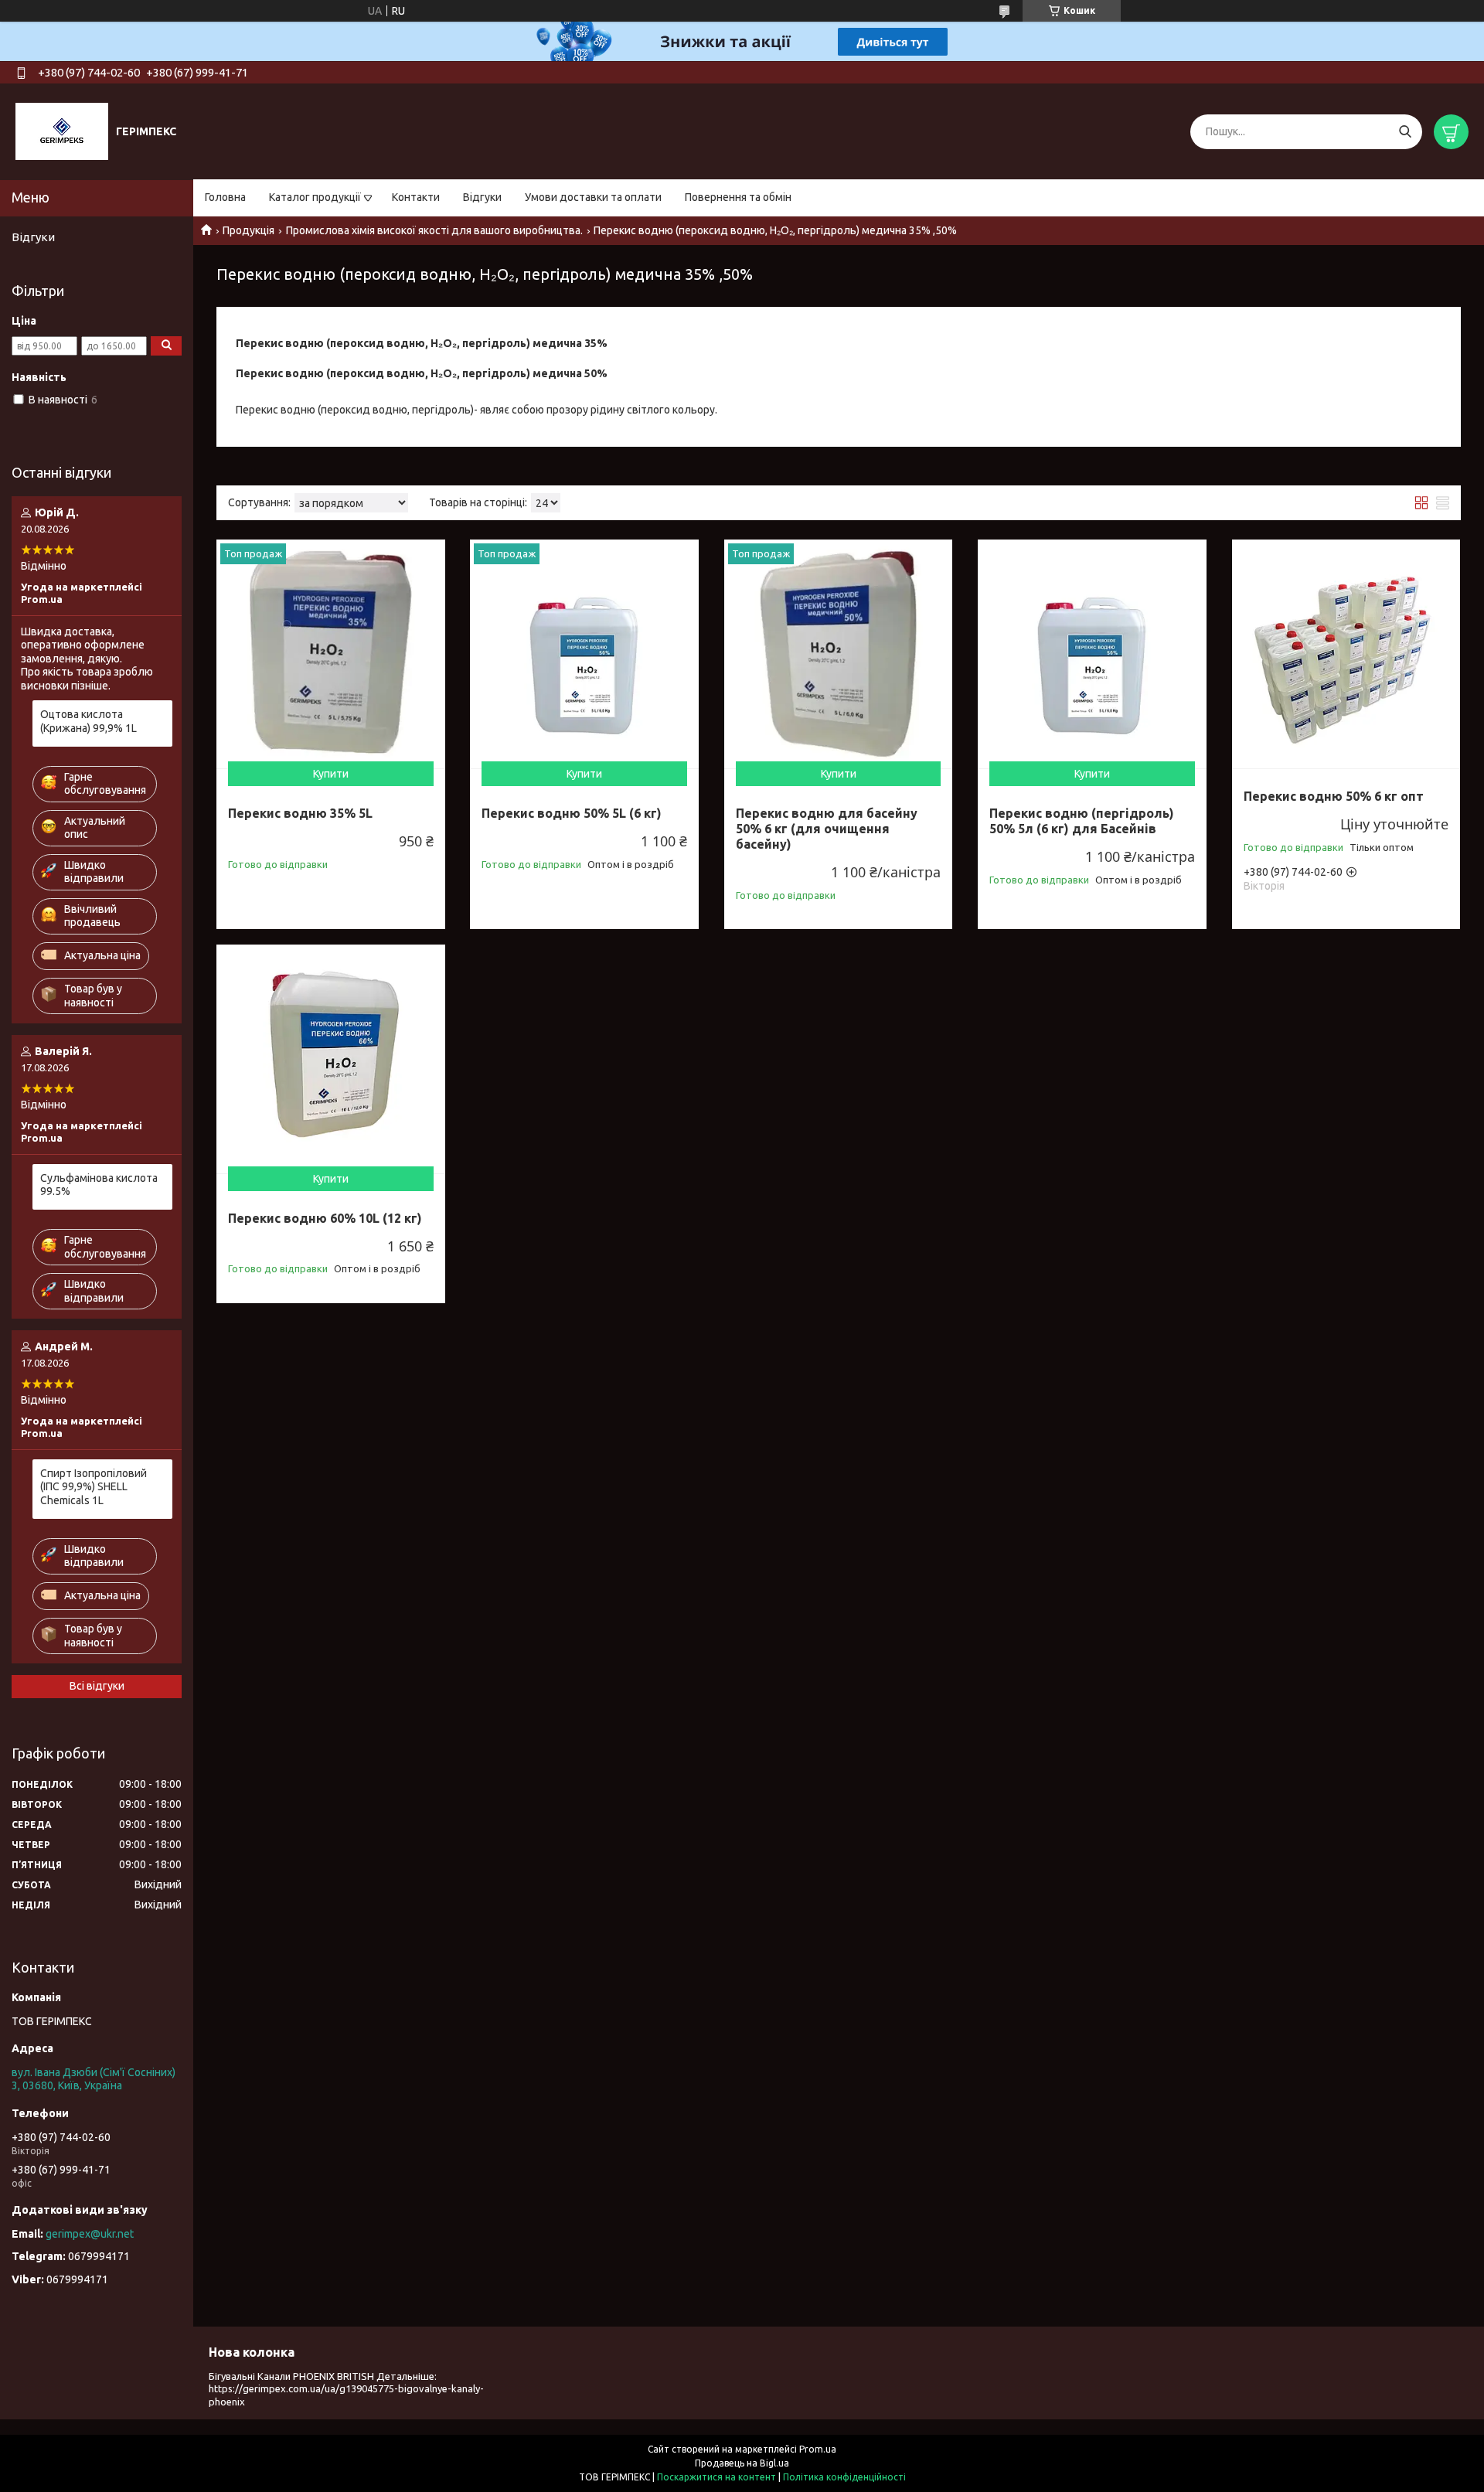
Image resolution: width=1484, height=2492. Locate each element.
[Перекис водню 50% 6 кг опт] (1346, 654)
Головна (225, 197)
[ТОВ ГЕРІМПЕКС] (62, 131)
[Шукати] (1405, 132)
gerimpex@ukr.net (90, 2234)
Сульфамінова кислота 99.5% (99, 1185)
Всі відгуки (97, 1686)
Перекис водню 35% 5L (300, 813)
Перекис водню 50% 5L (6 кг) (572, 813)
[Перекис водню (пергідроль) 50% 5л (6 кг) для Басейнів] (1092, 654)
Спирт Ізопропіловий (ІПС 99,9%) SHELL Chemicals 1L (94, 1487)
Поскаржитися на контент (716, 2477)
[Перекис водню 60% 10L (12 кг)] (331, 1059)
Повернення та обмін (738, 197)
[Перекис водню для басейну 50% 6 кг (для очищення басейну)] (839, 654)
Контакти (416, 197)
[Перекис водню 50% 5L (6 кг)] (584, 654)
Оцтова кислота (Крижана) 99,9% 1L (88, 721)
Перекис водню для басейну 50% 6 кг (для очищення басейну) (827, 829)
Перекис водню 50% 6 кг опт (1334, 796)
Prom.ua (818, 2449)
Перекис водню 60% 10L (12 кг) (325, 1218)
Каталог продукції (315, 197)
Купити (331, 774)
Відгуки (482, 197)
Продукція (248, 230)
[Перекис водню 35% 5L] (331, 654)
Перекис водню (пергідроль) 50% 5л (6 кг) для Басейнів (1082, 821)
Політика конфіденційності (844, 2477)
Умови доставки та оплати (593, 197)
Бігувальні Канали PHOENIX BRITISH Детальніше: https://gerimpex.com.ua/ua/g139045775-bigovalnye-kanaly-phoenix (346, 2389)
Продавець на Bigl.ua (742, 2463)
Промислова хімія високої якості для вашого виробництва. (434, 230)
